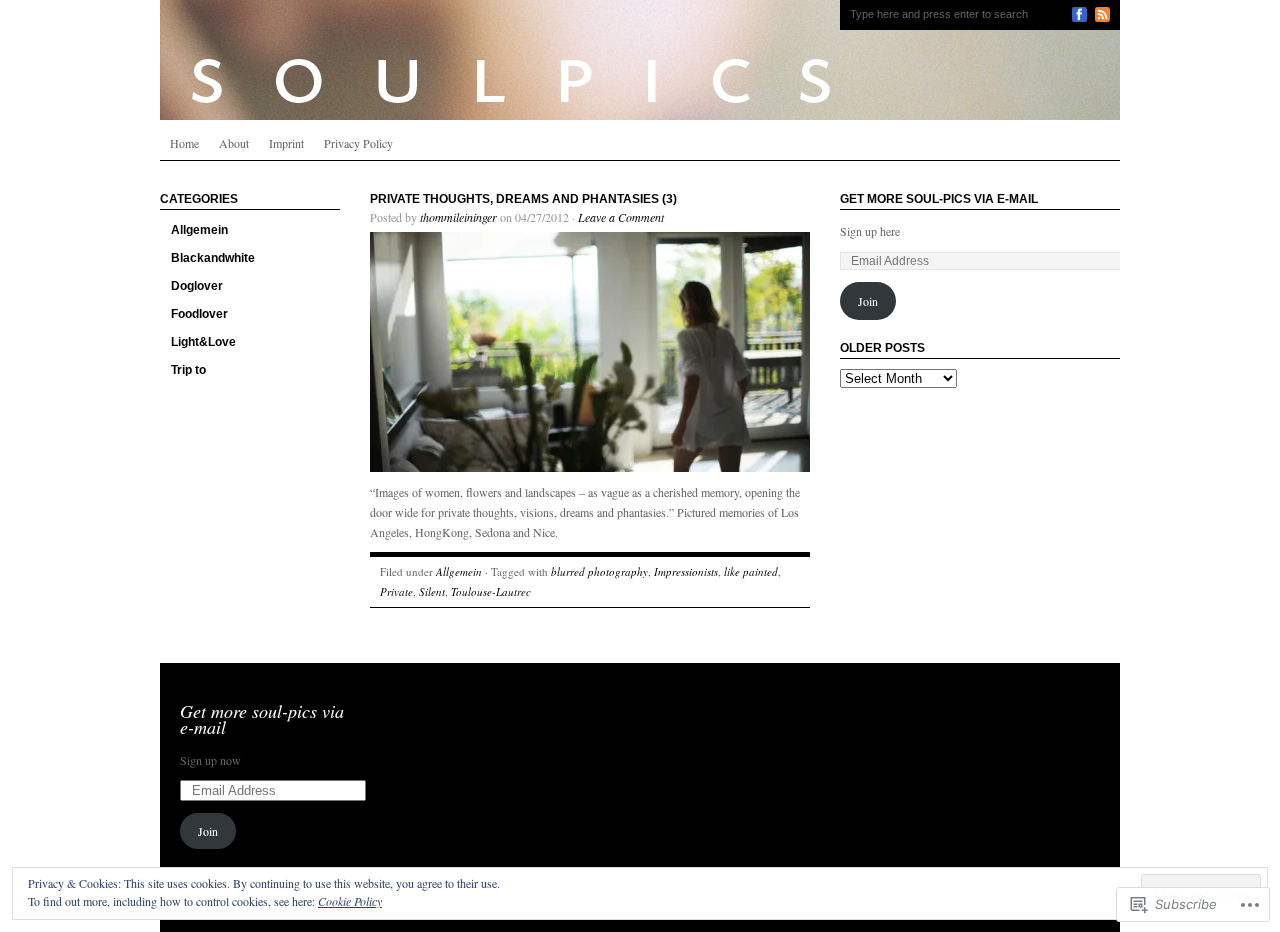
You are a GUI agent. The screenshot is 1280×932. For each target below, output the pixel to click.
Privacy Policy (358, 143)
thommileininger (458, 217)
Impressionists (686, 571)
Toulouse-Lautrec (491, 591)
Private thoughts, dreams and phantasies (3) (523, 199)
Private (396, 591)
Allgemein (199, 230)
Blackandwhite (213, 258)
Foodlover (199, 314)
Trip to (188, 370)
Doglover (197, 286)
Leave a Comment (621, 217)
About (234, 143)
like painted (751, 571)
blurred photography (599, 571)
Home (184, 143)
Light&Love (203, 342)
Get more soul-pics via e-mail (939, 199)
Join (868, 301)
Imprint (286, 143)
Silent (432, 591)
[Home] (640, 60)
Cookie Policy (350, 901)
